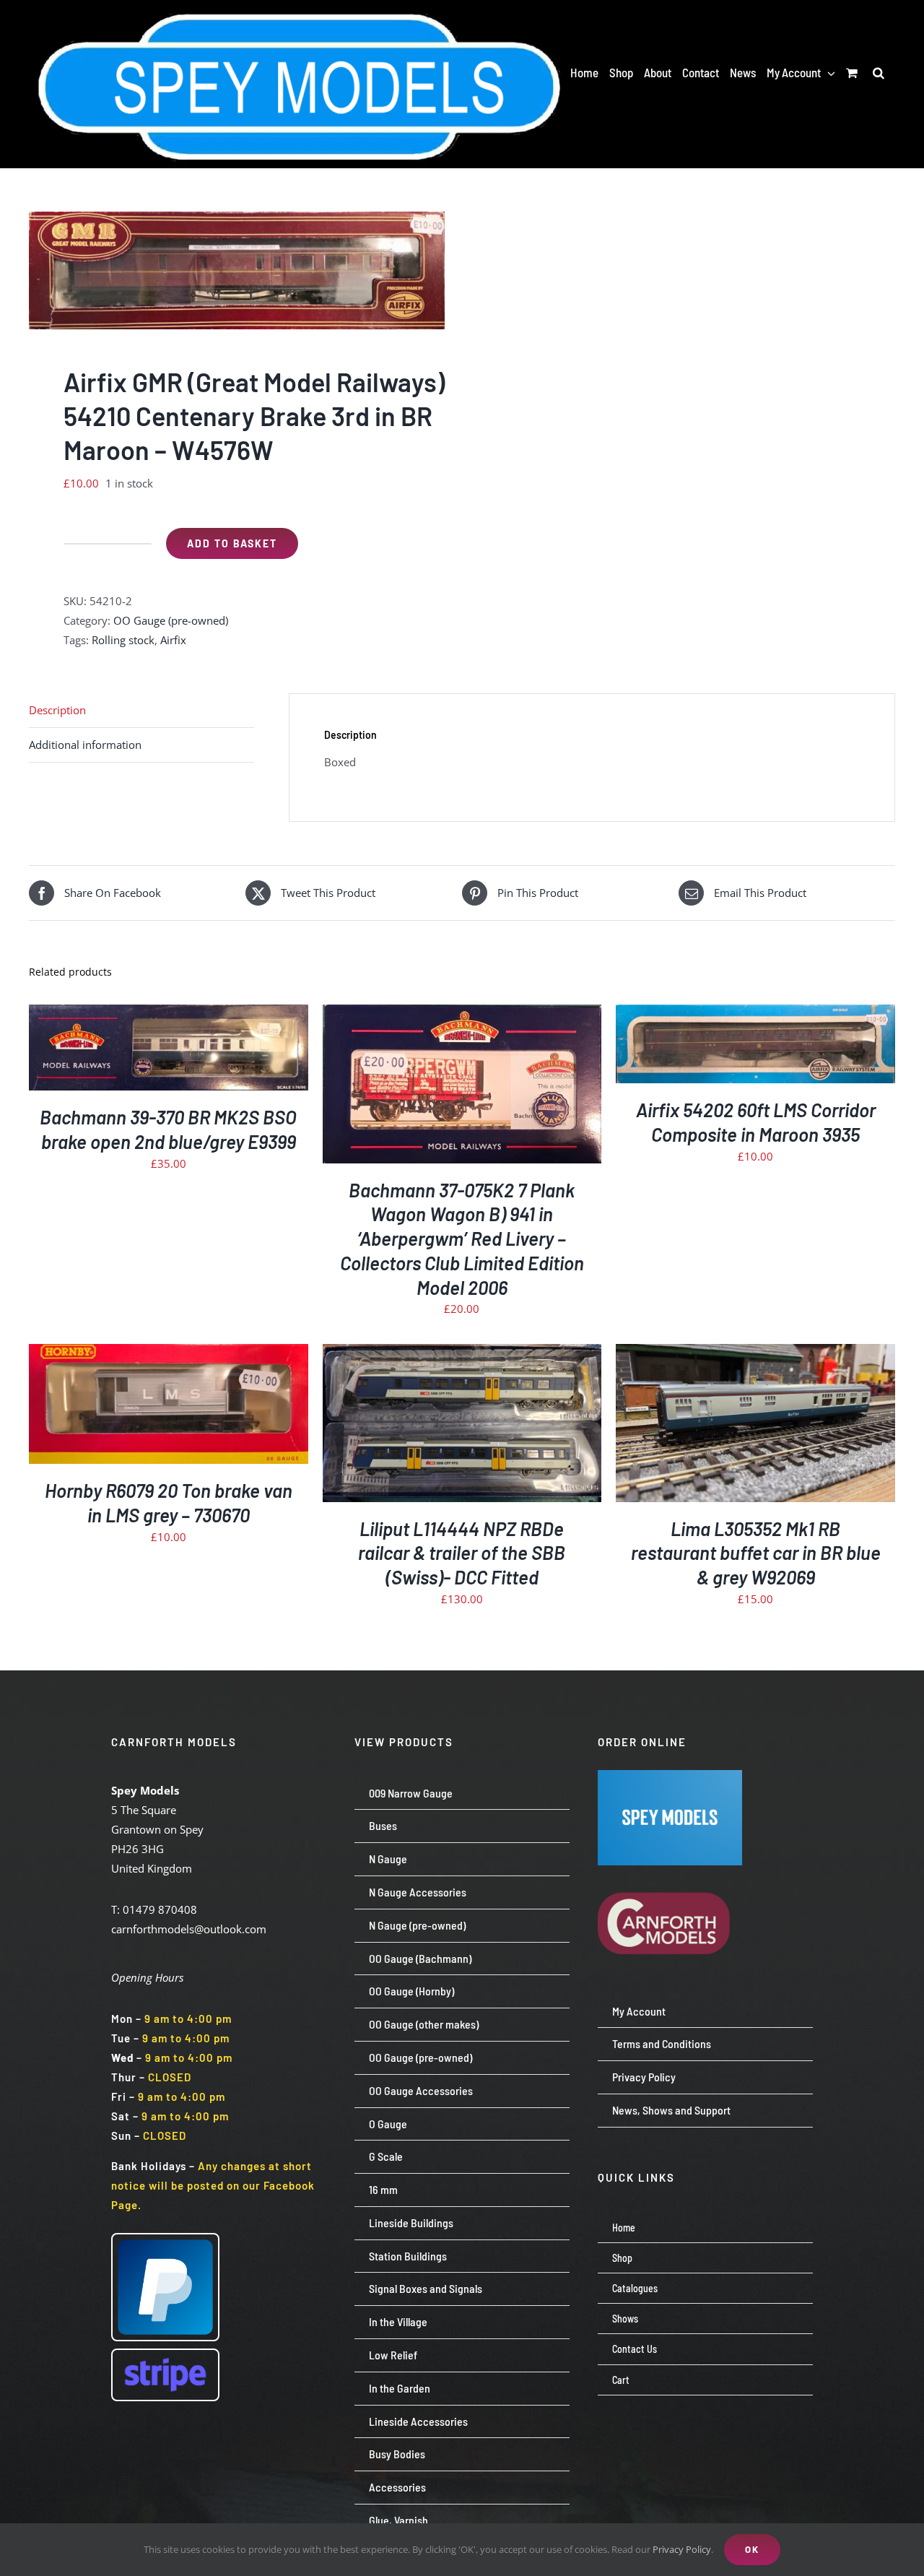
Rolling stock (123, 640)
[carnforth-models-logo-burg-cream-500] (670, 1870)
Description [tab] (57, 710)
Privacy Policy (682, 2549)
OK (752, 2549)
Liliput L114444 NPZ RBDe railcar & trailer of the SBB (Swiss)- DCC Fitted (462, 1553)
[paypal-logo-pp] (165, 2239)
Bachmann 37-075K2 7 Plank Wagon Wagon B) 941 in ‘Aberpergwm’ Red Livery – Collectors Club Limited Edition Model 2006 (462, 1239)
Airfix (173, 640)
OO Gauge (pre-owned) (171, 620)
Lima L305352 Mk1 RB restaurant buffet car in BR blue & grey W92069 (756, 1553)
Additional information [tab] (85, 745)
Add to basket (232, 543)
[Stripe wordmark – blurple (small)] (165, 2355)
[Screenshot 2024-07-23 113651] (670, 1775)
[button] (879, 72)
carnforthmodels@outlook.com (189, 1929)
